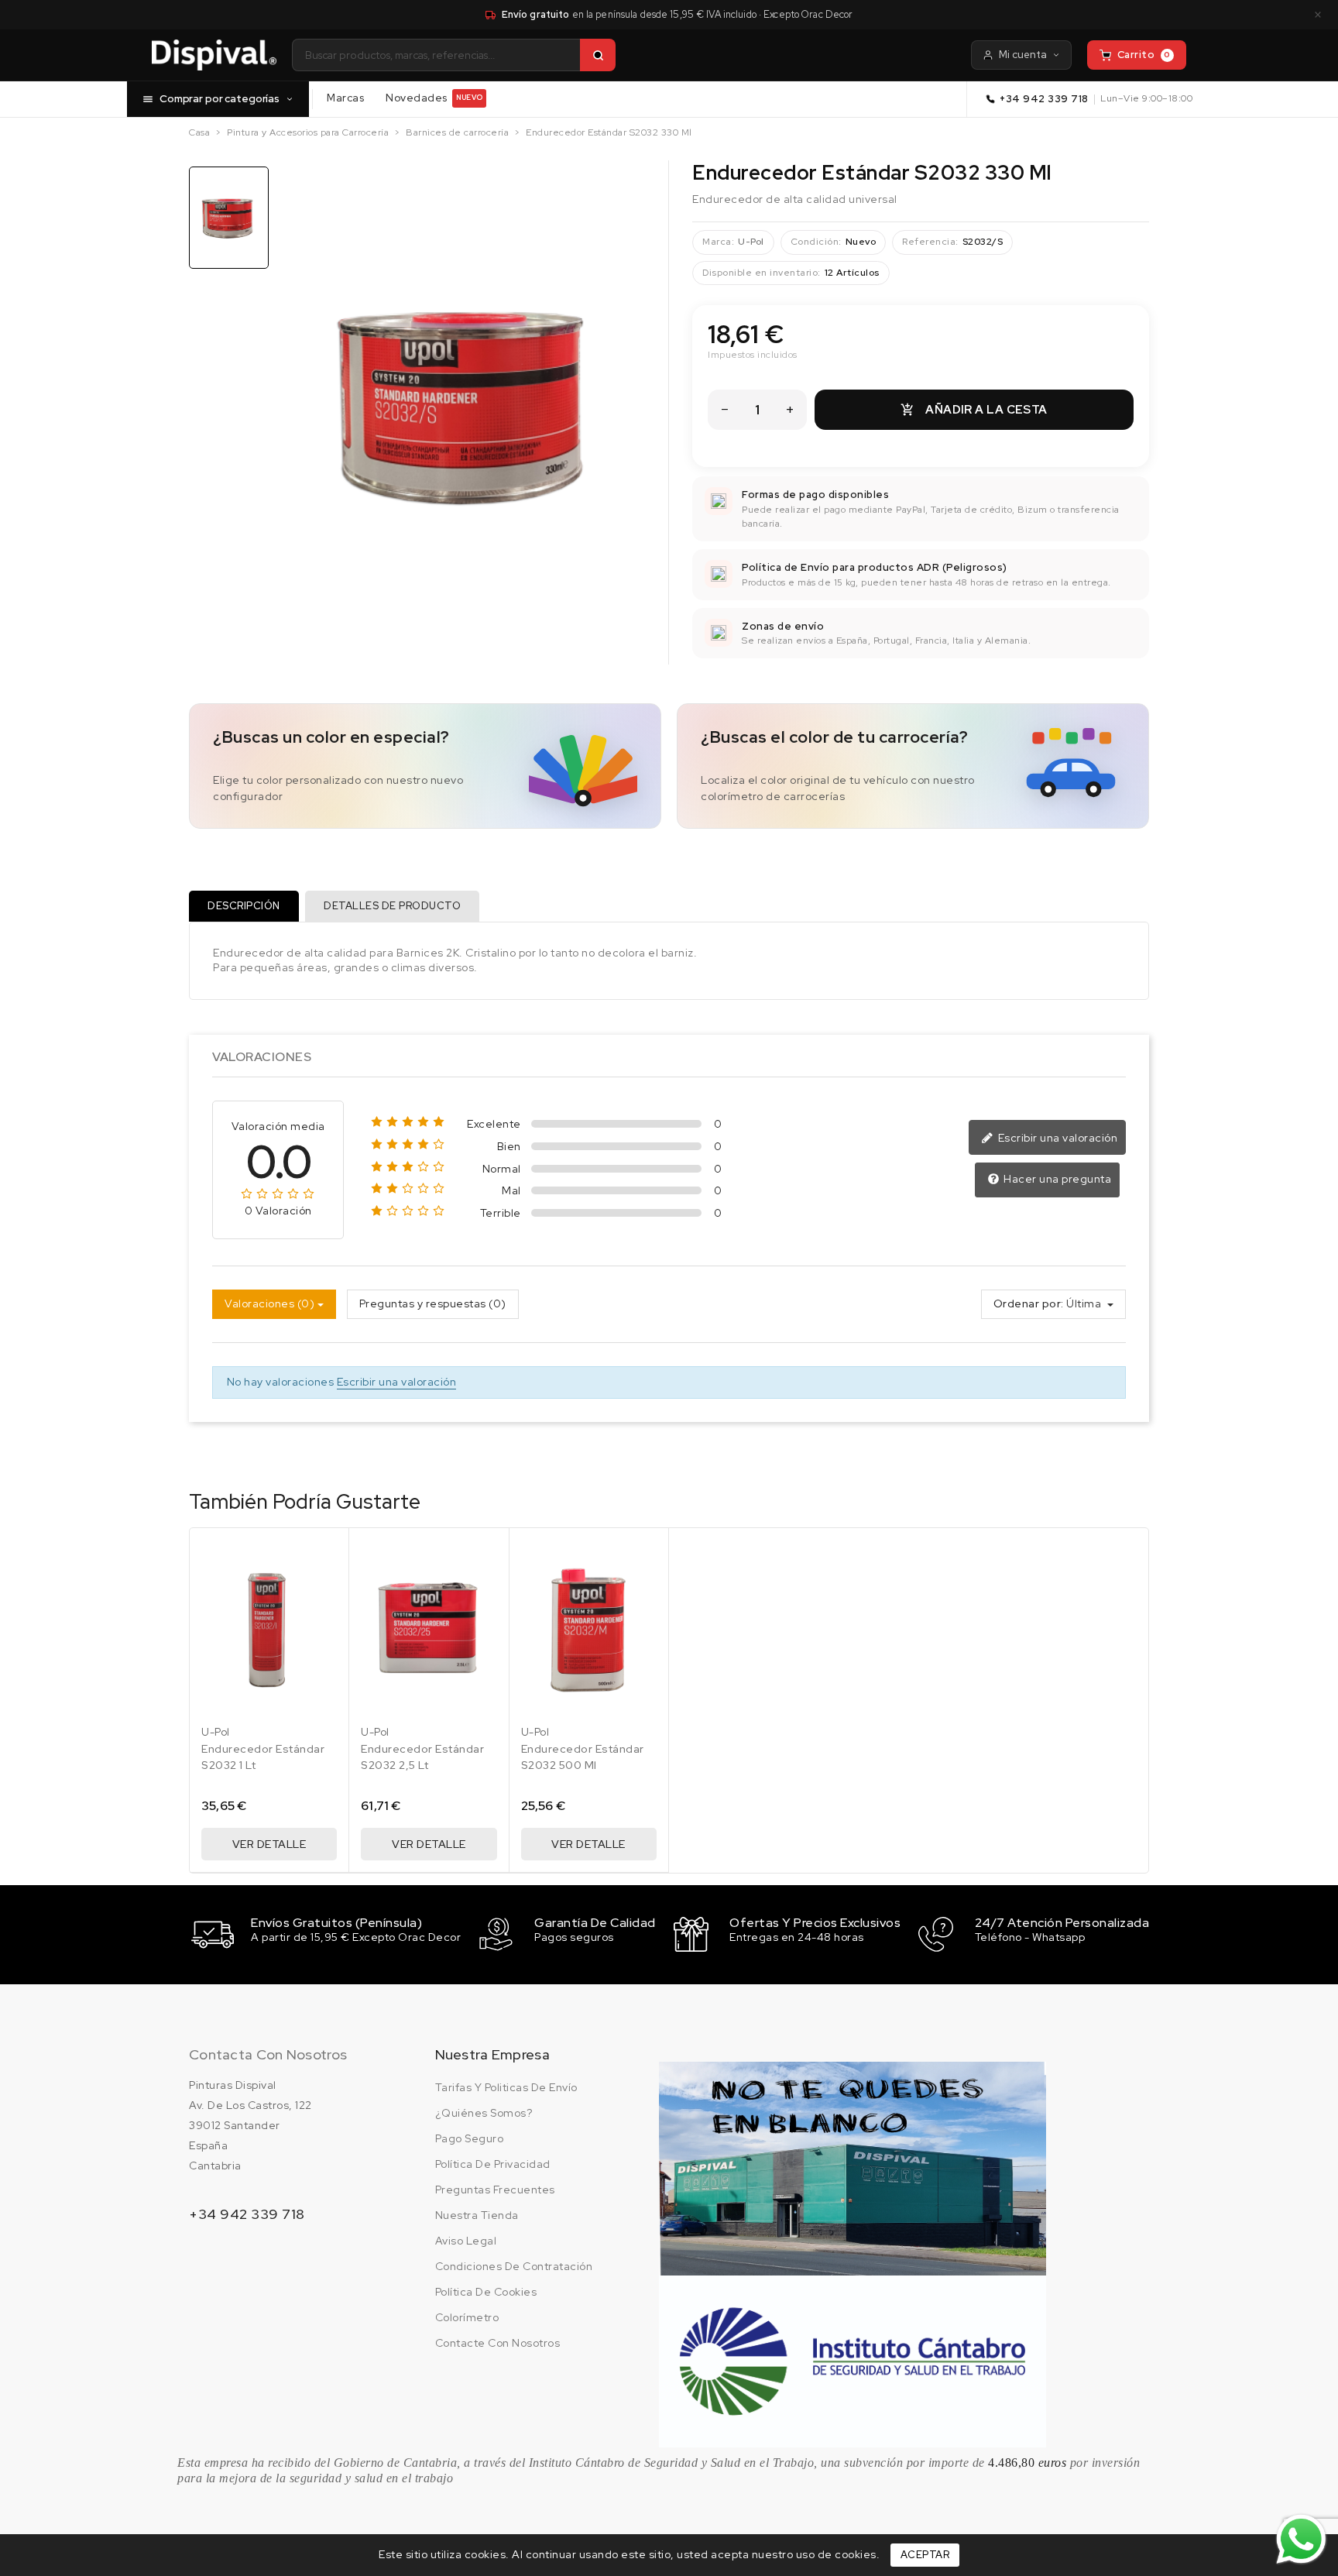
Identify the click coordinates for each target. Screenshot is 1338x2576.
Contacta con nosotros (268, 2054)
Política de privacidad (493, 2164)
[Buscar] (598, 55)
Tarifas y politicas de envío (506, 2087)
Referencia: (930, 242)
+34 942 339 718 (1044, 99)
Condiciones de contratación (514, 2266)
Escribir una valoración (1056, 1138)
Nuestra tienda (477, 2215)
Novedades (434, 98)
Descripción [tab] (244, 906)
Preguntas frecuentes (495, 2190)
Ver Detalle (269, 1844)
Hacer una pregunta (1057, 1179)
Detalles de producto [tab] (392, 906)
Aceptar (925, 2555)
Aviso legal (466, 2241)
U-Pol (751, 242)
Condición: (816, 242)
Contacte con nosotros (498, 2343)
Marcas (345, 98)
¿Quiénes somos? (484, 2113)
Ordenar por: (1029, 1303)
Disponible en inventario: (762, 273)
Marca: (718, 242)
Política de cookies (486, 2292)
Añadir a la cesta (974, 410)
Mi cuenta (1023, 55)
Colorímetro (467, 2317)
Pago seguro (470, 2138)
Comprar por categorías (220, 98)
